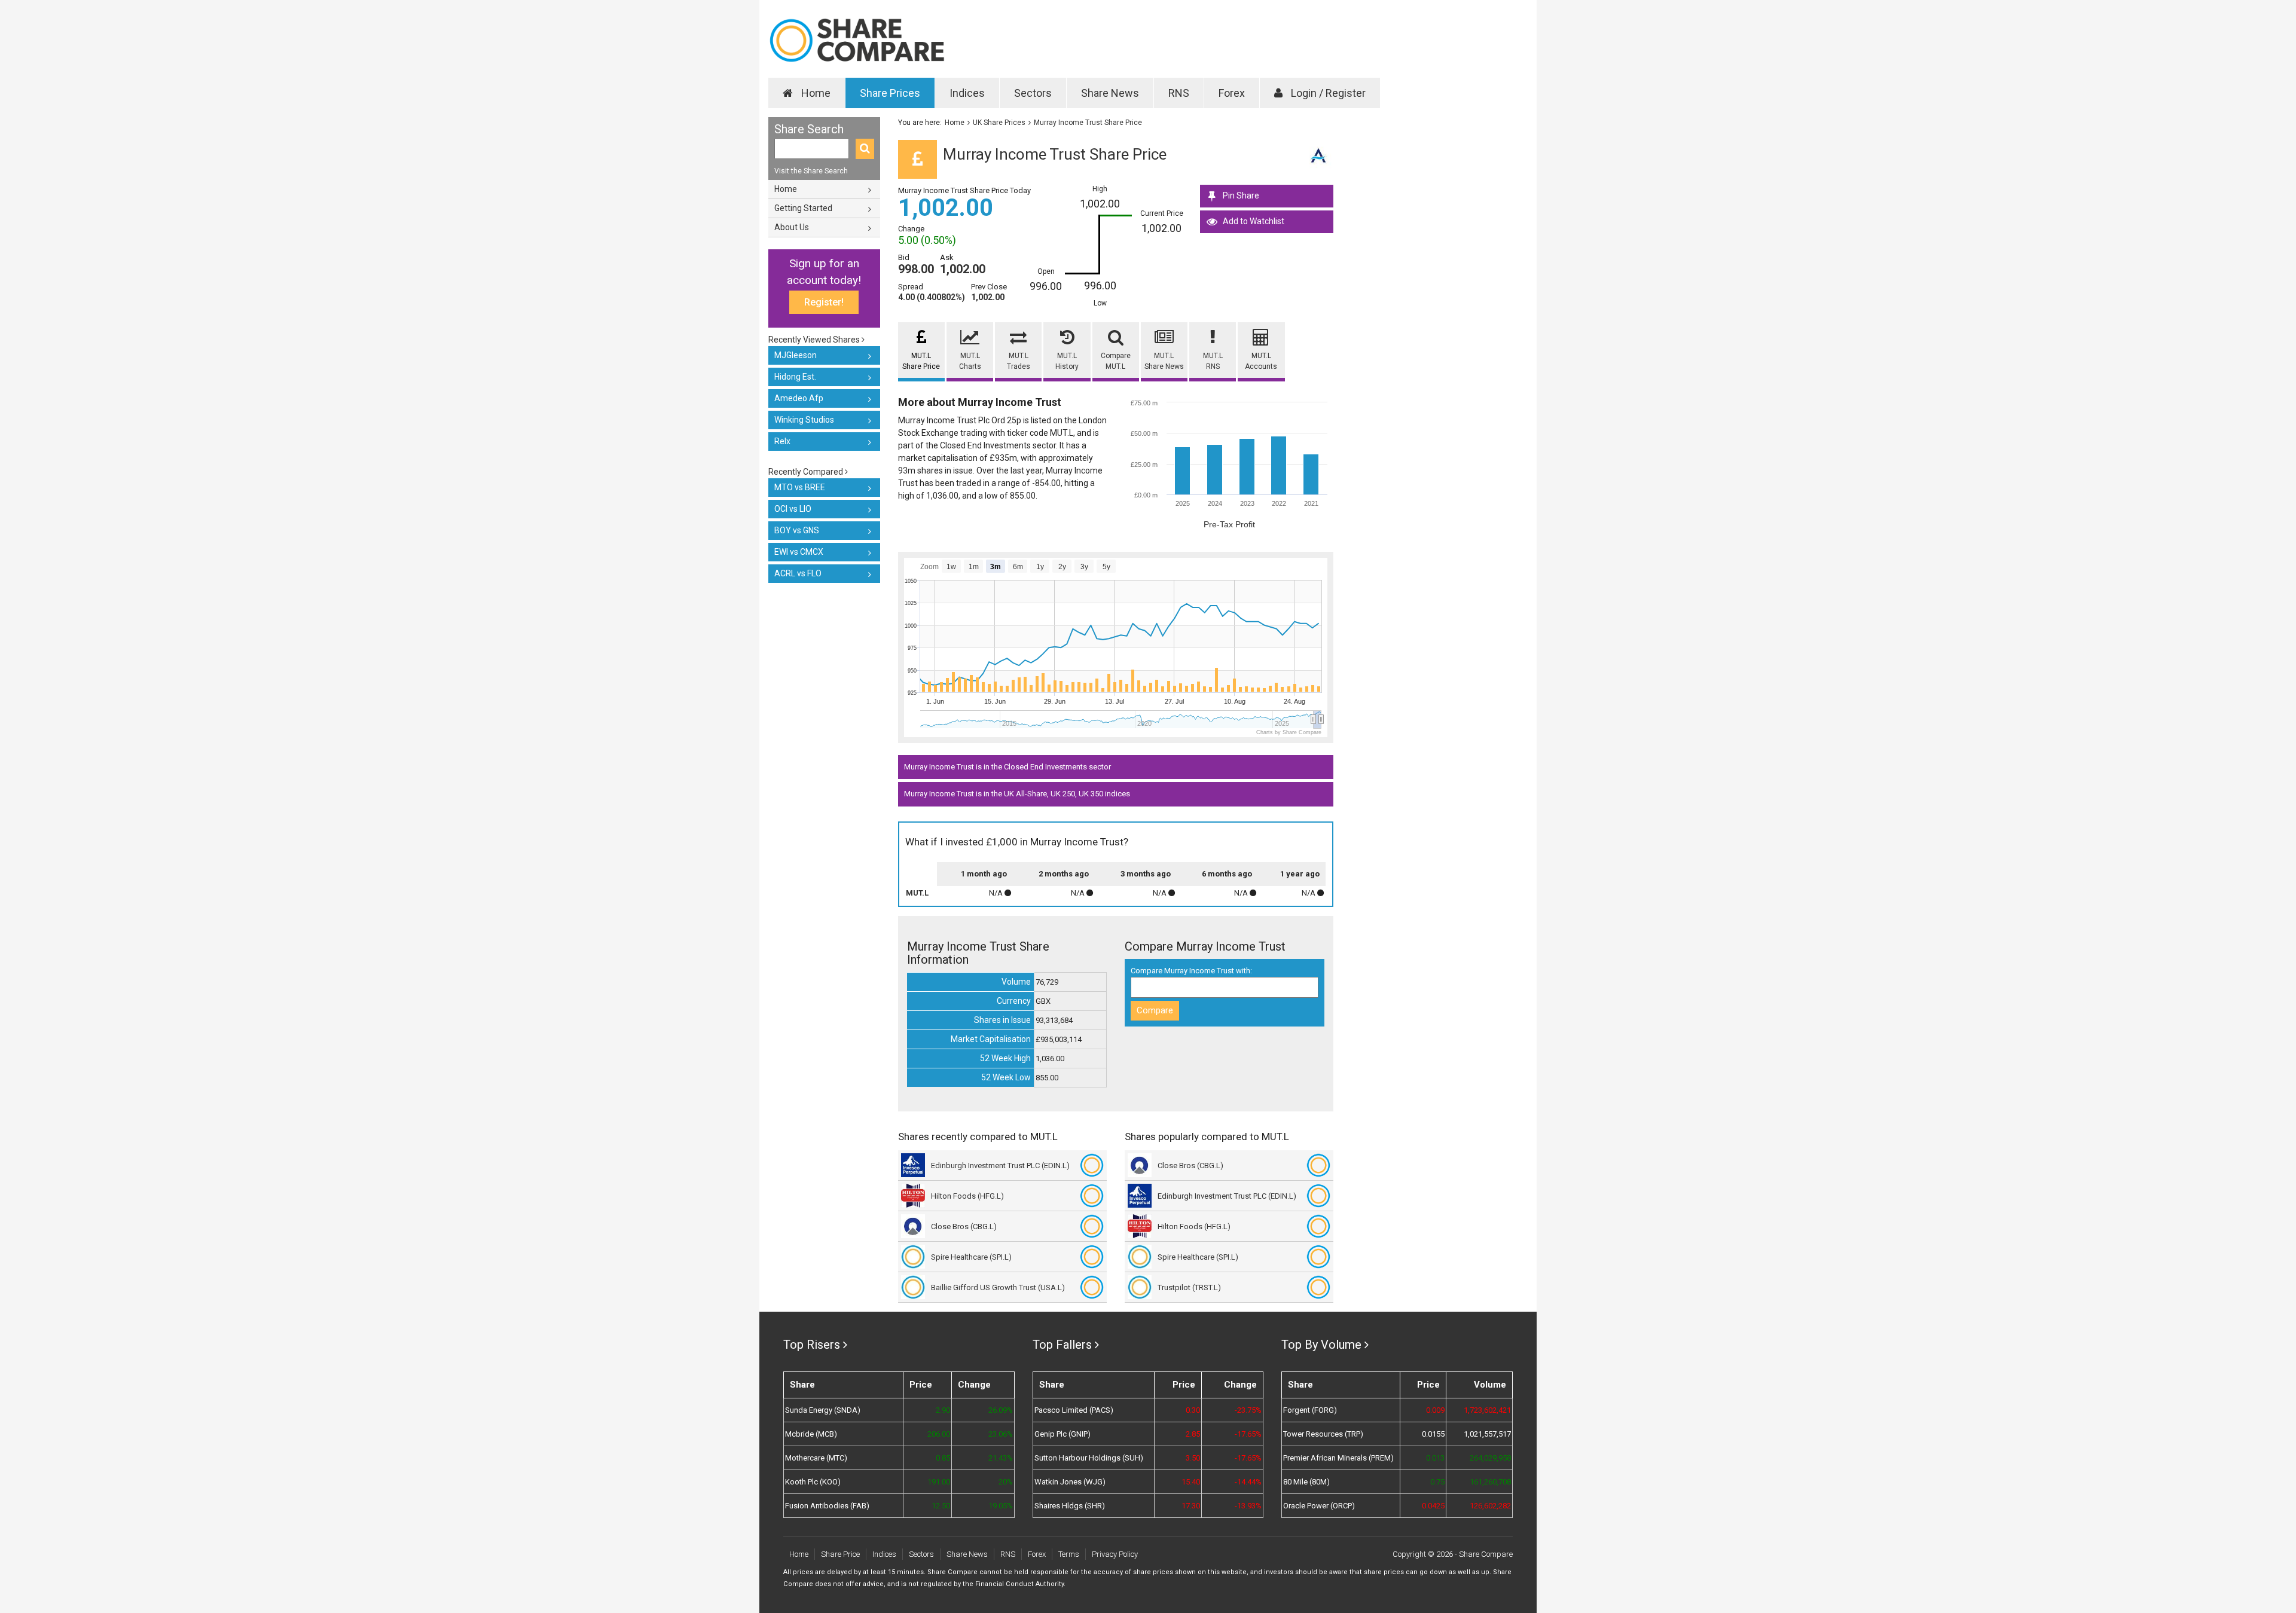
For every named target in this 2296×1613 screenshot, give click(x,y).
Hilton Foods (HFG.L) (967, 1196)
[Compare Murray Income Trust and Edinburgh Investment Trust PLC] (1092, 1165)
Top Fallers (1062, 1345)
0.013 (1435, 1458)
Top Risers (812, 1345)
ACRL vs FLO (798, 573)
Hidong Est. (795, 377)
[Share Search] (865, 149)
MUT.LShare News (1164, 361)
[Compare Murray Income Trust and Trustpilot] (1318, 1287)
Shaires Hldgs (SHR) (1070, 1506)
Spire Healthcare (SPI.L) (971, 1257)
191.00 (939, 1482)
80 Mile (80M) (1306, 1482)
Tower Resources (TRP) (1323, 1434)
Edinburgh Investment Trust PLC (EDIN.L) (1000, 1166)
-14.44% (1248, 1482)
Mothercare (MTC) (816, 1458)
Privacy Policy (1115, 1554)
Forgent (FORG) (1310, 1410)
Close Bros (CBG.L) (964, 1226)
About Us (792, 227)
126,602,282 (1490, 1506)
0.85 (943, 1458)
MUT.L (917, 893)
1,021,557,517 (1487, 1434)
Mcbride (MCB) (811, 1434)
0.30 (1193, 1410)
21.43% (1000, 1458)
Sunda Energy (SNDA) (823, 1410)
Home (815, 93)
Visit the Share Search (811, 171)
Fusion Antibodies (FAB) (827, 1506)
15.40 (1191, 1482)
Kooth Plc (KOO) (813, 1482)
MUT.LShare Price (921, 361)
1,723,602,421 (1487, 1410)
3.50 (1193, 1458)
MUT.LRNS (1213, 361)
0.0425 (1433, 1506)
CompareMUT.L (1116, 361)
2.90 (943, 1410)
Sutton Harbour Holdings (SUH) (1089, 1458)
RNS (1179, 93)
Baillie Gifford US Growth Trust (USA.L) (998, 1287)
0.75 (1437, 1482)
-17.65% (1248, 1434)
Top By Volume (1321, 1345)
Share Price (840, 1554)
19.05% (1000, 1506)
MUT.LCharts (970, 361)
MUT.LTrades (1019, 361)
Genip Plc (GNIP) (1062, 1434)
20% (1005, 1482)
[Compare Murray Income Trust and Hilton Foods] (1092, 1196)
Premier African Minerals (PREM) (1338, 1458)
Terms (1069, 1554)
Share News (1110, 93)
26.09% (1000, 1410)
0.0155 (1433, 1434)
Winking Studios (804, 420)
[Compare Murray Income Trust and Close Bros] (1092, 1226)
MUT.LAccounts (1261, 361)
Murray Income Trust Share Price (1088, 123)
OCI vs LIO (793, 509)
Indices (967, 93)
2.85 (1193, 1434)
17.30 (1191, 1506)
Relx (782, 441)
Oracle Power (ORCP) (1319, 1506)
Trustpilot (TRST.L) (1189, 1287)
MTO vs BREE (800, 487)
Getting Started (803, 208)
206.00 (939, 1434)
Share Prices (890, 93)
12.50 (941, 1506)
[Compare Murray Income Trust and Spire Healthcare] (1092, 1257)
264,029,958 (1490, 1458)
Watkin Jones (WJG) (1070, 1482)
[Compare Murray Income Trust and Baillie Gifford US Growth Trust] (1092, 1287)
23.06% (1000, 1434)
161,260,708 (1490, 1482)
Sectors (1033, 93)
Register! (824, 302)
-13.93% (1248, 1506)
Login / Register (1327, 93)
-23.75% (1248, 1410)
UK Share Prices (999, 123)
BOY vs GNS (797, 530)
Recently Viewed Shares (815, 340)
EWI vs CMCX (799, 552)
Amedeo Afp (799, 398)
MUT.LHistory (1067, 361)
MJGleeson (796, 355)
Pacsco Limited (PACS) (1074, 1410)
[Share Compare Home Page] (857, 40)
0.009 (1435, 1410)
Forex (1232, 93)
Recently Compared (807, 472)
